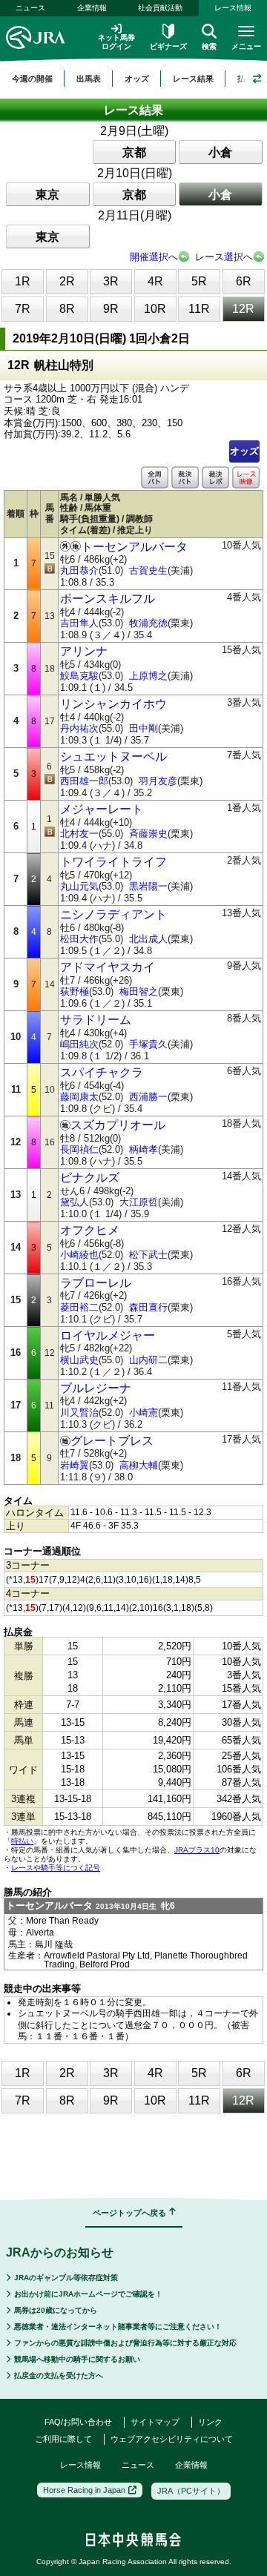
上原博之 (148, 676)
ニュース (30, 8)
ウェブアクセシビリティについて (172, 2439)
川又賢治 (79, 1413)
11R (199, 309)
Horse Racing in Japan (84, 2490)
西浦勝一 (148, 1097)
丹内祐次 (79, 728)
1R (23, 281)
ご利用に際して (63, 2439)
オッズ (244, 451)
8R (67, 309)
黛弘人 (75, 1202)
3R (111, 281)
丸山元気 (79, 886)
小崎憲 (144, 1413)
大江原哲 (139, 1202)
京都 (134, 152)
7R (23, 309)
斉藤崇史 (148, 834)
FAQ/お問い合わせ (78, 2422)
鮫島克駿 (79, 676)
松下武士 (148, 1255)
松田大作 (79, 939)
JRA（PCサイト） (191, 2491)
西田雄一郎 (84, 781)
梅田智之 (139, 991)
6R (244, 281)
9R (111, 309)
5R (199, 281)
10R (155, 309)
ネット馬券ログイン (116, 42)
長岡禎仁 (79, 1149)
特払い (22, 1841)
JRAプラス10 (197, 1850)
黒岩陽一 (148, 886)
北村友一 (79, 834)
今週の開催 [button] (32, 79)
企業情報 (92, 8)
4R (155, 281)
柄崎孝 (144, 1149)
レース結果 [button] (193, 79)
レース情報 (80, 2465)
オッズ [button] (137, 79)
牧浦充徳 (148, 623)
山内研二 (148, 1360)
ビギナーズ (168, 46)
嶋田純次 (79, 1044)
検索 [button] (209, 46)
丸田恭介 (79, 570)
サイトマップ (155, 2422)
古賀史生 (148, 570)
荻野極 (75, 991)
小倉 (220, 152)
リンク (210, 2422)
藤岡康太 (79, 1097)
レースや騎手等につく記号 (56, 1868)
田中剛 (144, 728)
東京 (47, 195)
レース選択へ (224, 257)
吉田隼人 (79, 623)
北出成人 (148, 939)
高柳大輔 (139, 1465)
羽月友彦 (158, 781)
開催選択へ (154, 257)
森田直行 (148, 1307)
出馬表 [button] (89, 79)
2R (67, 281)
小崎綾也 (79, 1255)
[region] (133, 79)
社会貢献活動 (160, 8)
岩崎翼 (75, 1465)
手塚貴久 (148, 1044)
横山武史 (79, 1360)
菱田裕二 (79, 1307)
